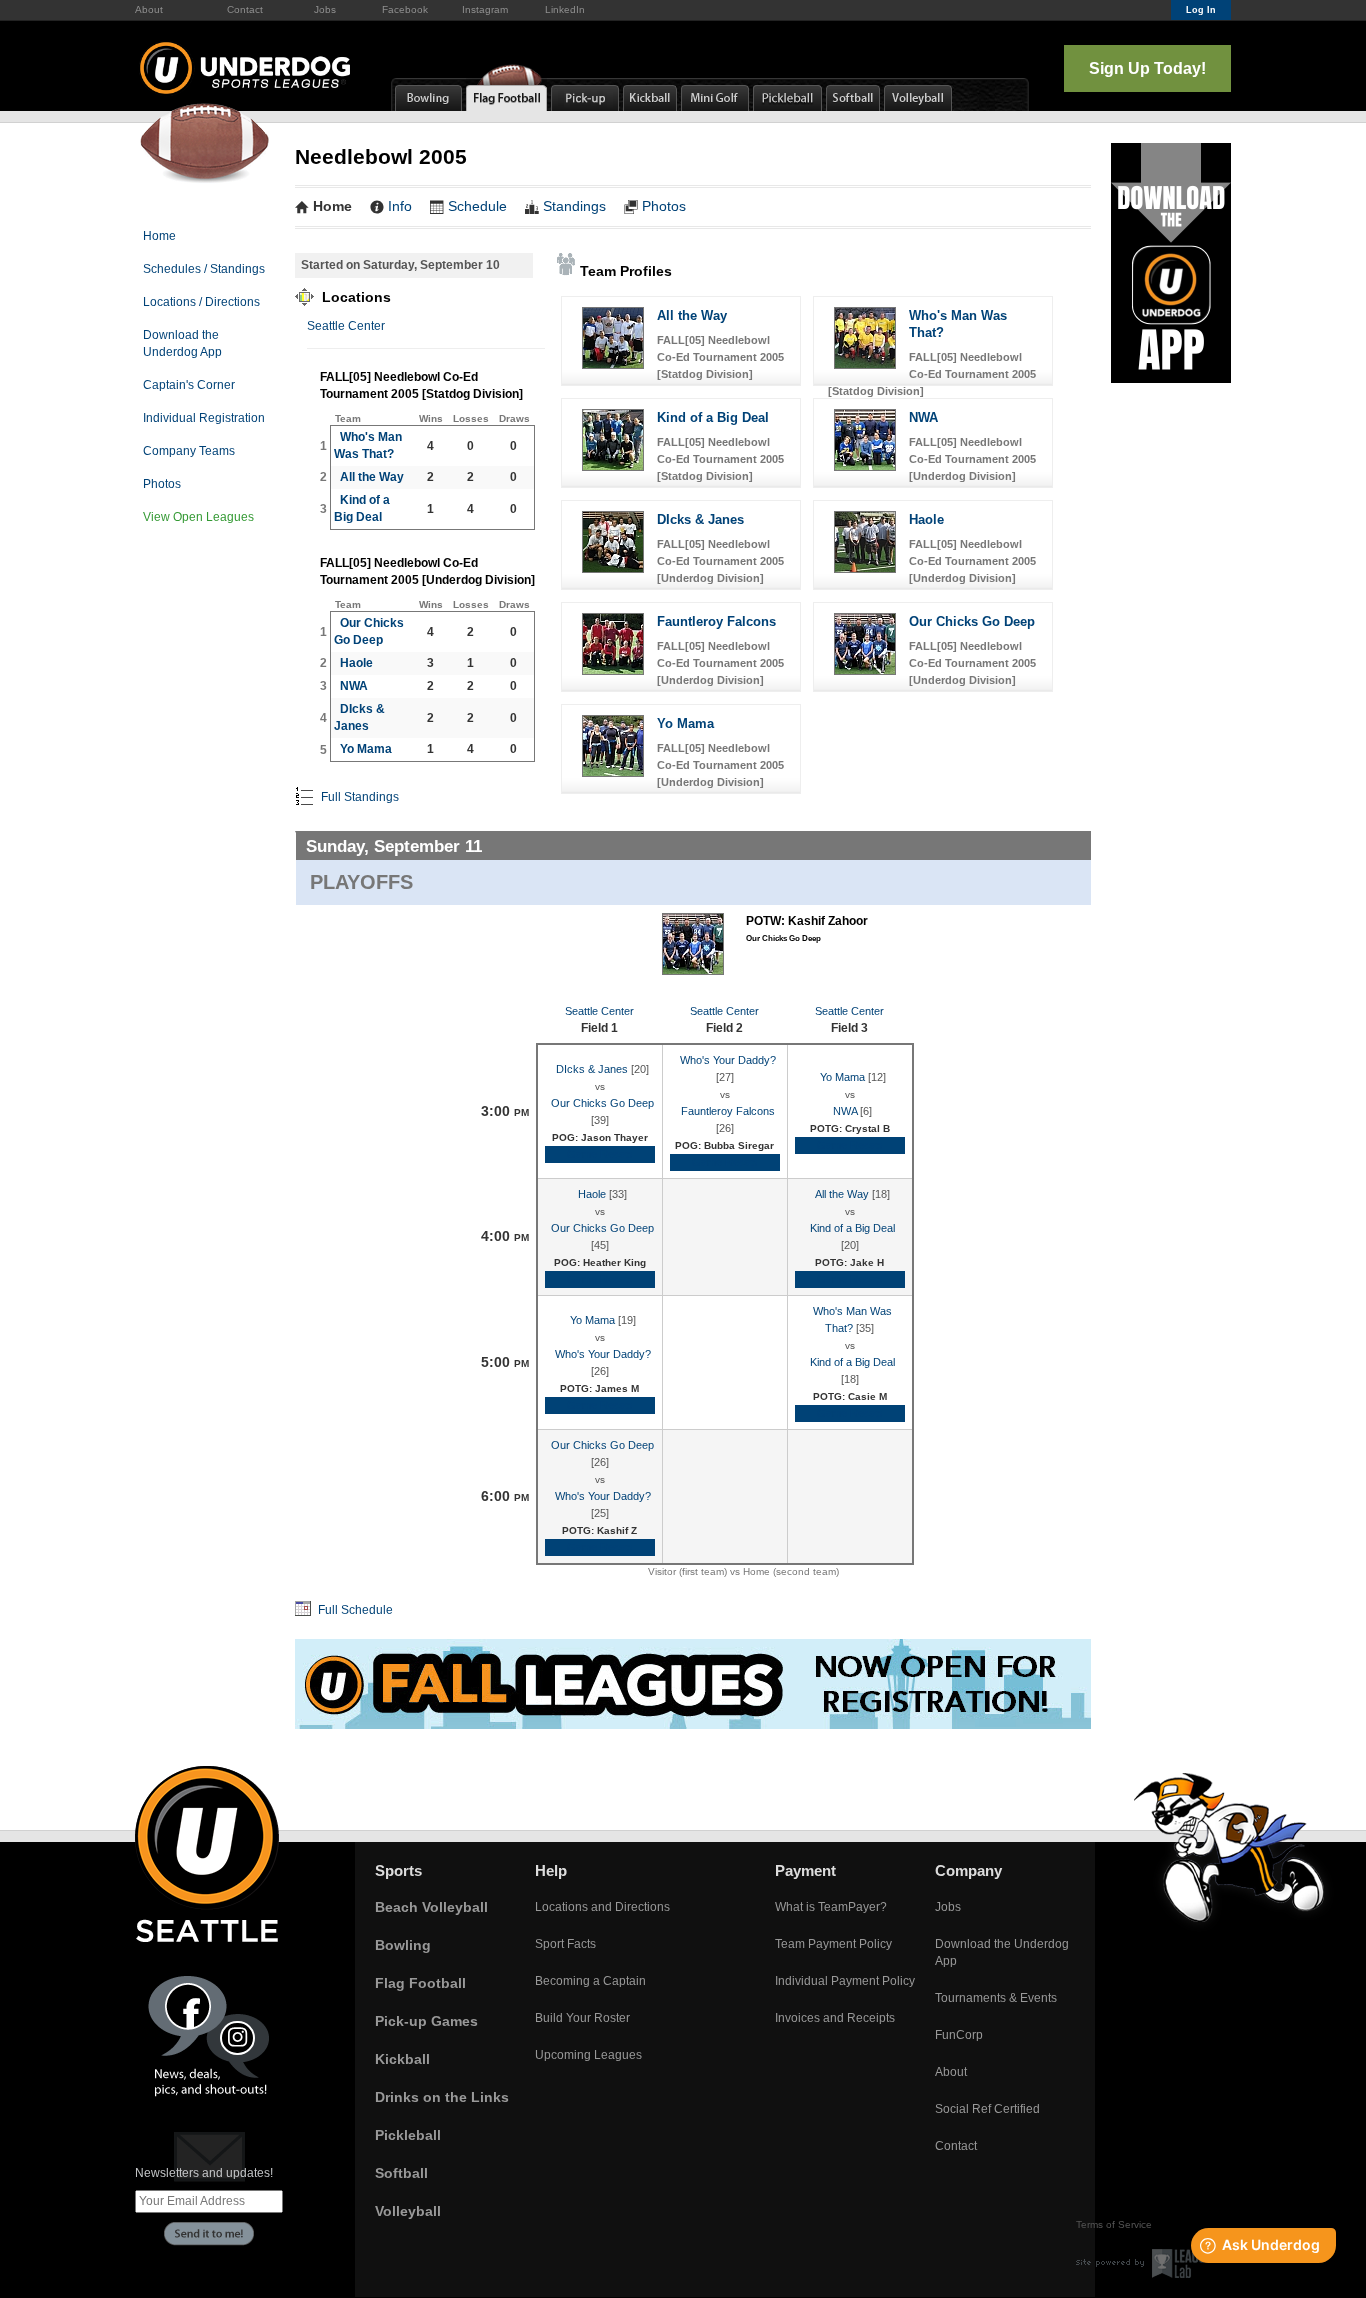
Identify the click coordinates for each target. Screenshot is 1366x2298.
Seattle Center (346, 326)
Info (400, 206)
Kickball (402, 2059)
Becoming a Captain (590, 1981)
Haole (356, 663)
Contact (245, 9)
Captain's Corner (189, 385)
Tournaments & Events (996, 1998)
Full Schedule (354, 1610)
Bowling (403, 1945)
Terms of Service (1114, 2224)
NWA (354, 686)
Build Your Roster (582, 2018)
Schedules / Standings (204, 269)
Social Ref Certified (987, 2109)
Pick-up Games (426, 2021)
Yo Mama (366, 749)
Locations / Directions (201, 302)
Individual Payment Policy (845, 1981)
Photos (162, 484)
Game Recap (599, 1154)
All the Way (372, 477)
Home (159, 236)
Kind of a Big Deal (713, 417)
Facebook (405, 9)
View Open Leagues (198, 517)
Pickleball (408, 2135)
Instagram (485, 9)
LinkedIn (565, 9)
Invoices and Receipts (835, 2018)
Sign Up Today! (1147, 68)
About (149, 9)
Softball (401, 2173)
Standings (574, 206)
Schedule (477, 206)
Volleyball (408, 2211)
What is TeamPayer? (831, 1907)
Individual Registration (204, 418)
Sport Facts (565, 1944)
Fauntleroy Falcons (716, 621)
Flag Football (420, 1983)
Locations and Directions (602, 1907)
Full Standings (358, 797)
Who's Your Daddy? (728, 1060)
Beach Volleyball (431, 1907)
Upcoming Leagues (588, 2055)
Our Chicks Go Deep (972, 621)
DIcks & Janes (700, 519)
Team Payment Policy (833, 1944)
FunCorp (959, 2035)
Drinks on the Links (442, 2097)
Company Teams (189, 451)
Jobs (325, 9)
